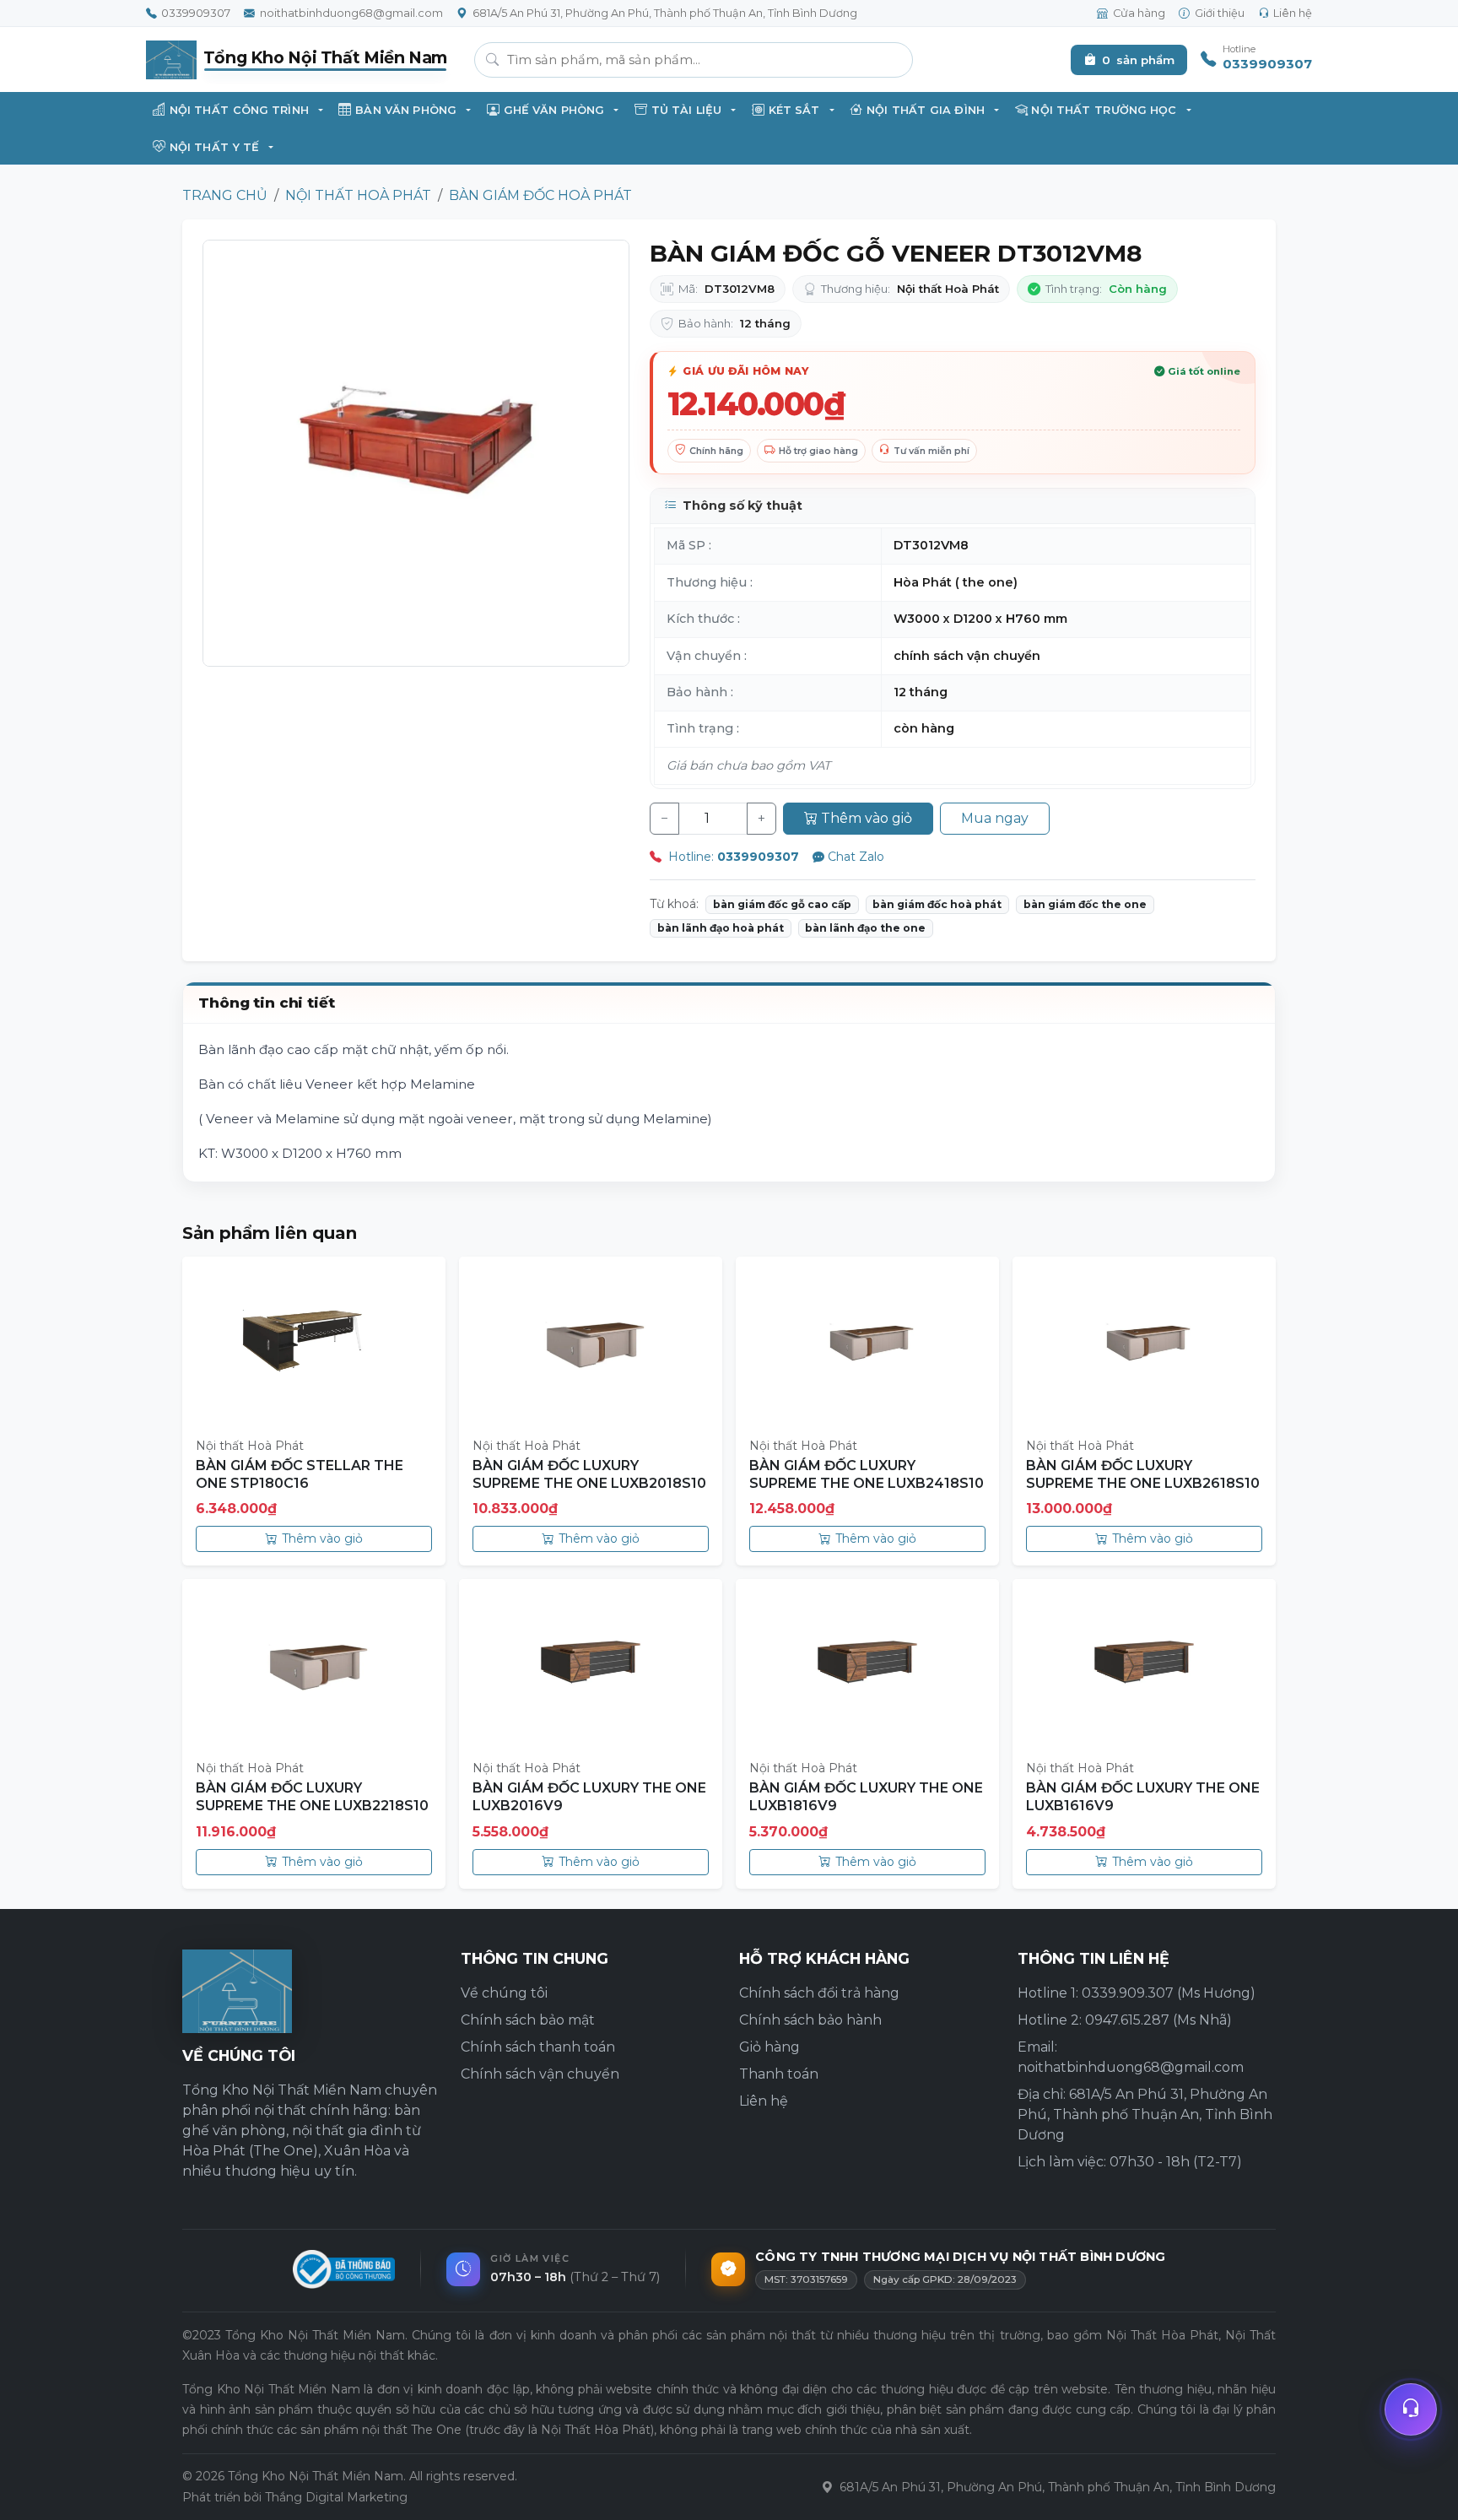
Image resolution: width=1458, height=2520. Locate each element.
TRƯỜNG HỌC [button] (1104, 110)
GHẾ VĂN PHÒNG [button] (554, 110)
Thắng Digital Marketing (336, 2497)
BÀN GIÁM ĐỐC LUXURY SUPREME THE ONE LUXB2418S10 (867, 1474)
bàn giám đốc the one (1085, 904)
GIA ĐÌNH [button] (926, 110)
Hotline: (732, 857)
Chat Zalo (856, 857)
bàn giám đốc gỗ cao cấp (782, 904)
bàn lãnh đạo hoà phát (721, 928)
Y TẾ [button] (214, 147)
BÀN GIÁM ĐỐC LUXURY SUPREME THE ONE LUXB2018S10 (589, 1474)
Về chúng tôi (504, 1993)
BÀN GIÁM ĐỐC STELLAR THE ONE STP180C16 (300, 1474)
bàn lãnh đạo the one (865, 928)
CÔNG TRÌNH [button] (239, 110)
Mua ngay (995, 818)
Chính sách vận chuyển (540, 2074)
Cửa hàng (1139, 13)
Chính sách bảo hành (810, 2020)
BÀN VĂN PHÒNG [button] (406, 110)
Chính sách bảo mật (528, 2020)
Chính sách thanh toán (538, 2047)
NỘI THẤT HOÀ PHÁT (358, 195)
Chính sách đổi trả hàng (819, 1993)
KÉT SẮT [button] (794, 110)
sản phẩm (1138, 60)
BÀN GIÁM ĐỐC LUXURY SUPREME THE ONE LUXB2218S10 (312, 1797)
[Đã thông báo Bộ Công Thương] (344, 2269)
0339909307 (196, 13)
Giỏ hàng (769, 2047)
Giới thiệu (1220, 13)
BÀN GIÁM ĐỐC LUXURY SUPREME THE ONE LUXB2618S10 (1143, 1474)
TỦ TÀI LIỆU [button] (686, 110)
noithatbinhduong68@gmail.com (351, 13)
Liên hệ (1293, 13)
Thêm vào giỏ (867, 818)
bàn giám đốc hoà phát (937, 904)
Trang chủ (225, 195)
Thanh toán (779, 2074)
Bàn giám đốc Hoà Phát (540, 195)
